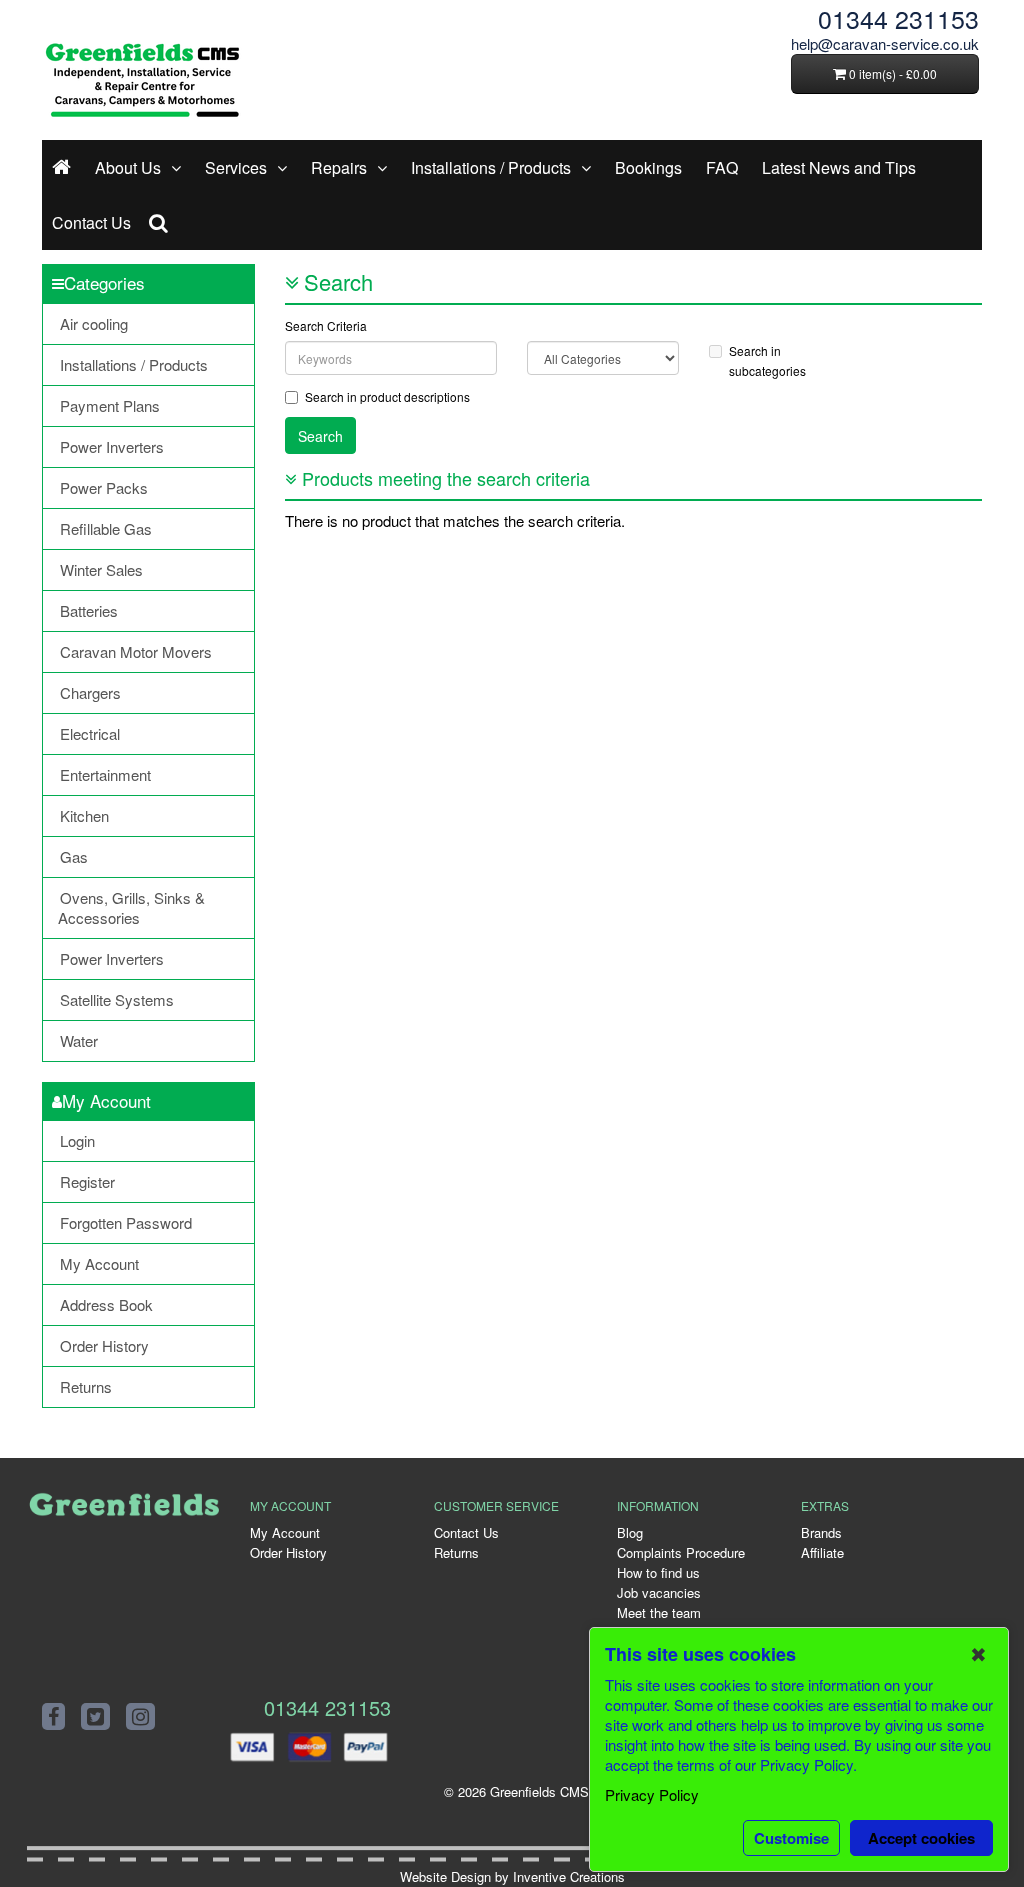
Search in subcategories (767, 360)
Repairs (339, 167)
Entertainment (105, 774)
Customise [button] (791, 1838)
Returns (86, 1386)
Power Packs (104, 487)
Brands (821, 1532)
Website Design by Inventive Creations (512, 1876)
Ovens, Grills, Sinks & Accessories (131, 907)
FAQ (722, 167)
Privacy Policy (652, 1794)
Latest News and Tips (839, 167)
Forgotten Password (126, 1222)
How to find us (658, 1572)
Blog (630, 1532)
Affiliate (822, 1552)
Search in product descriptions (387, 396)
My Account (99, 1263)
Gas (74, 856)
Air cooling (94, 323)
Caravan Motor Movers (136, 651)
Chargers (90, 692)
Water (79, 1040)
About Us (128, 167)
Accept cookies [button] (921, 1838)
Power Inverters (112, 446)
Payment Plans (110, 405)
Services (236, 167)
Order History (104, 1345)
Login (77, 1140)
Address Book (106, 1304)
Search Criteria (326, 325)
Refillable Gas (106, 528)
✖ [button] (978, 1654)
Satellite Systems (117, 999)
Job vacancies (659, 1592)
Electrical (90, 733)
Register (87, 1181)
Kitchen (84, 815)
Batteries (89, 610)
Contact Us (91, 222)
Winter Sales (101, 569)
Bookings (648, 167)
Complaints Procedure (681, 1552)
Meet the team (659, 1612)
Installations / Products (491, 167)
